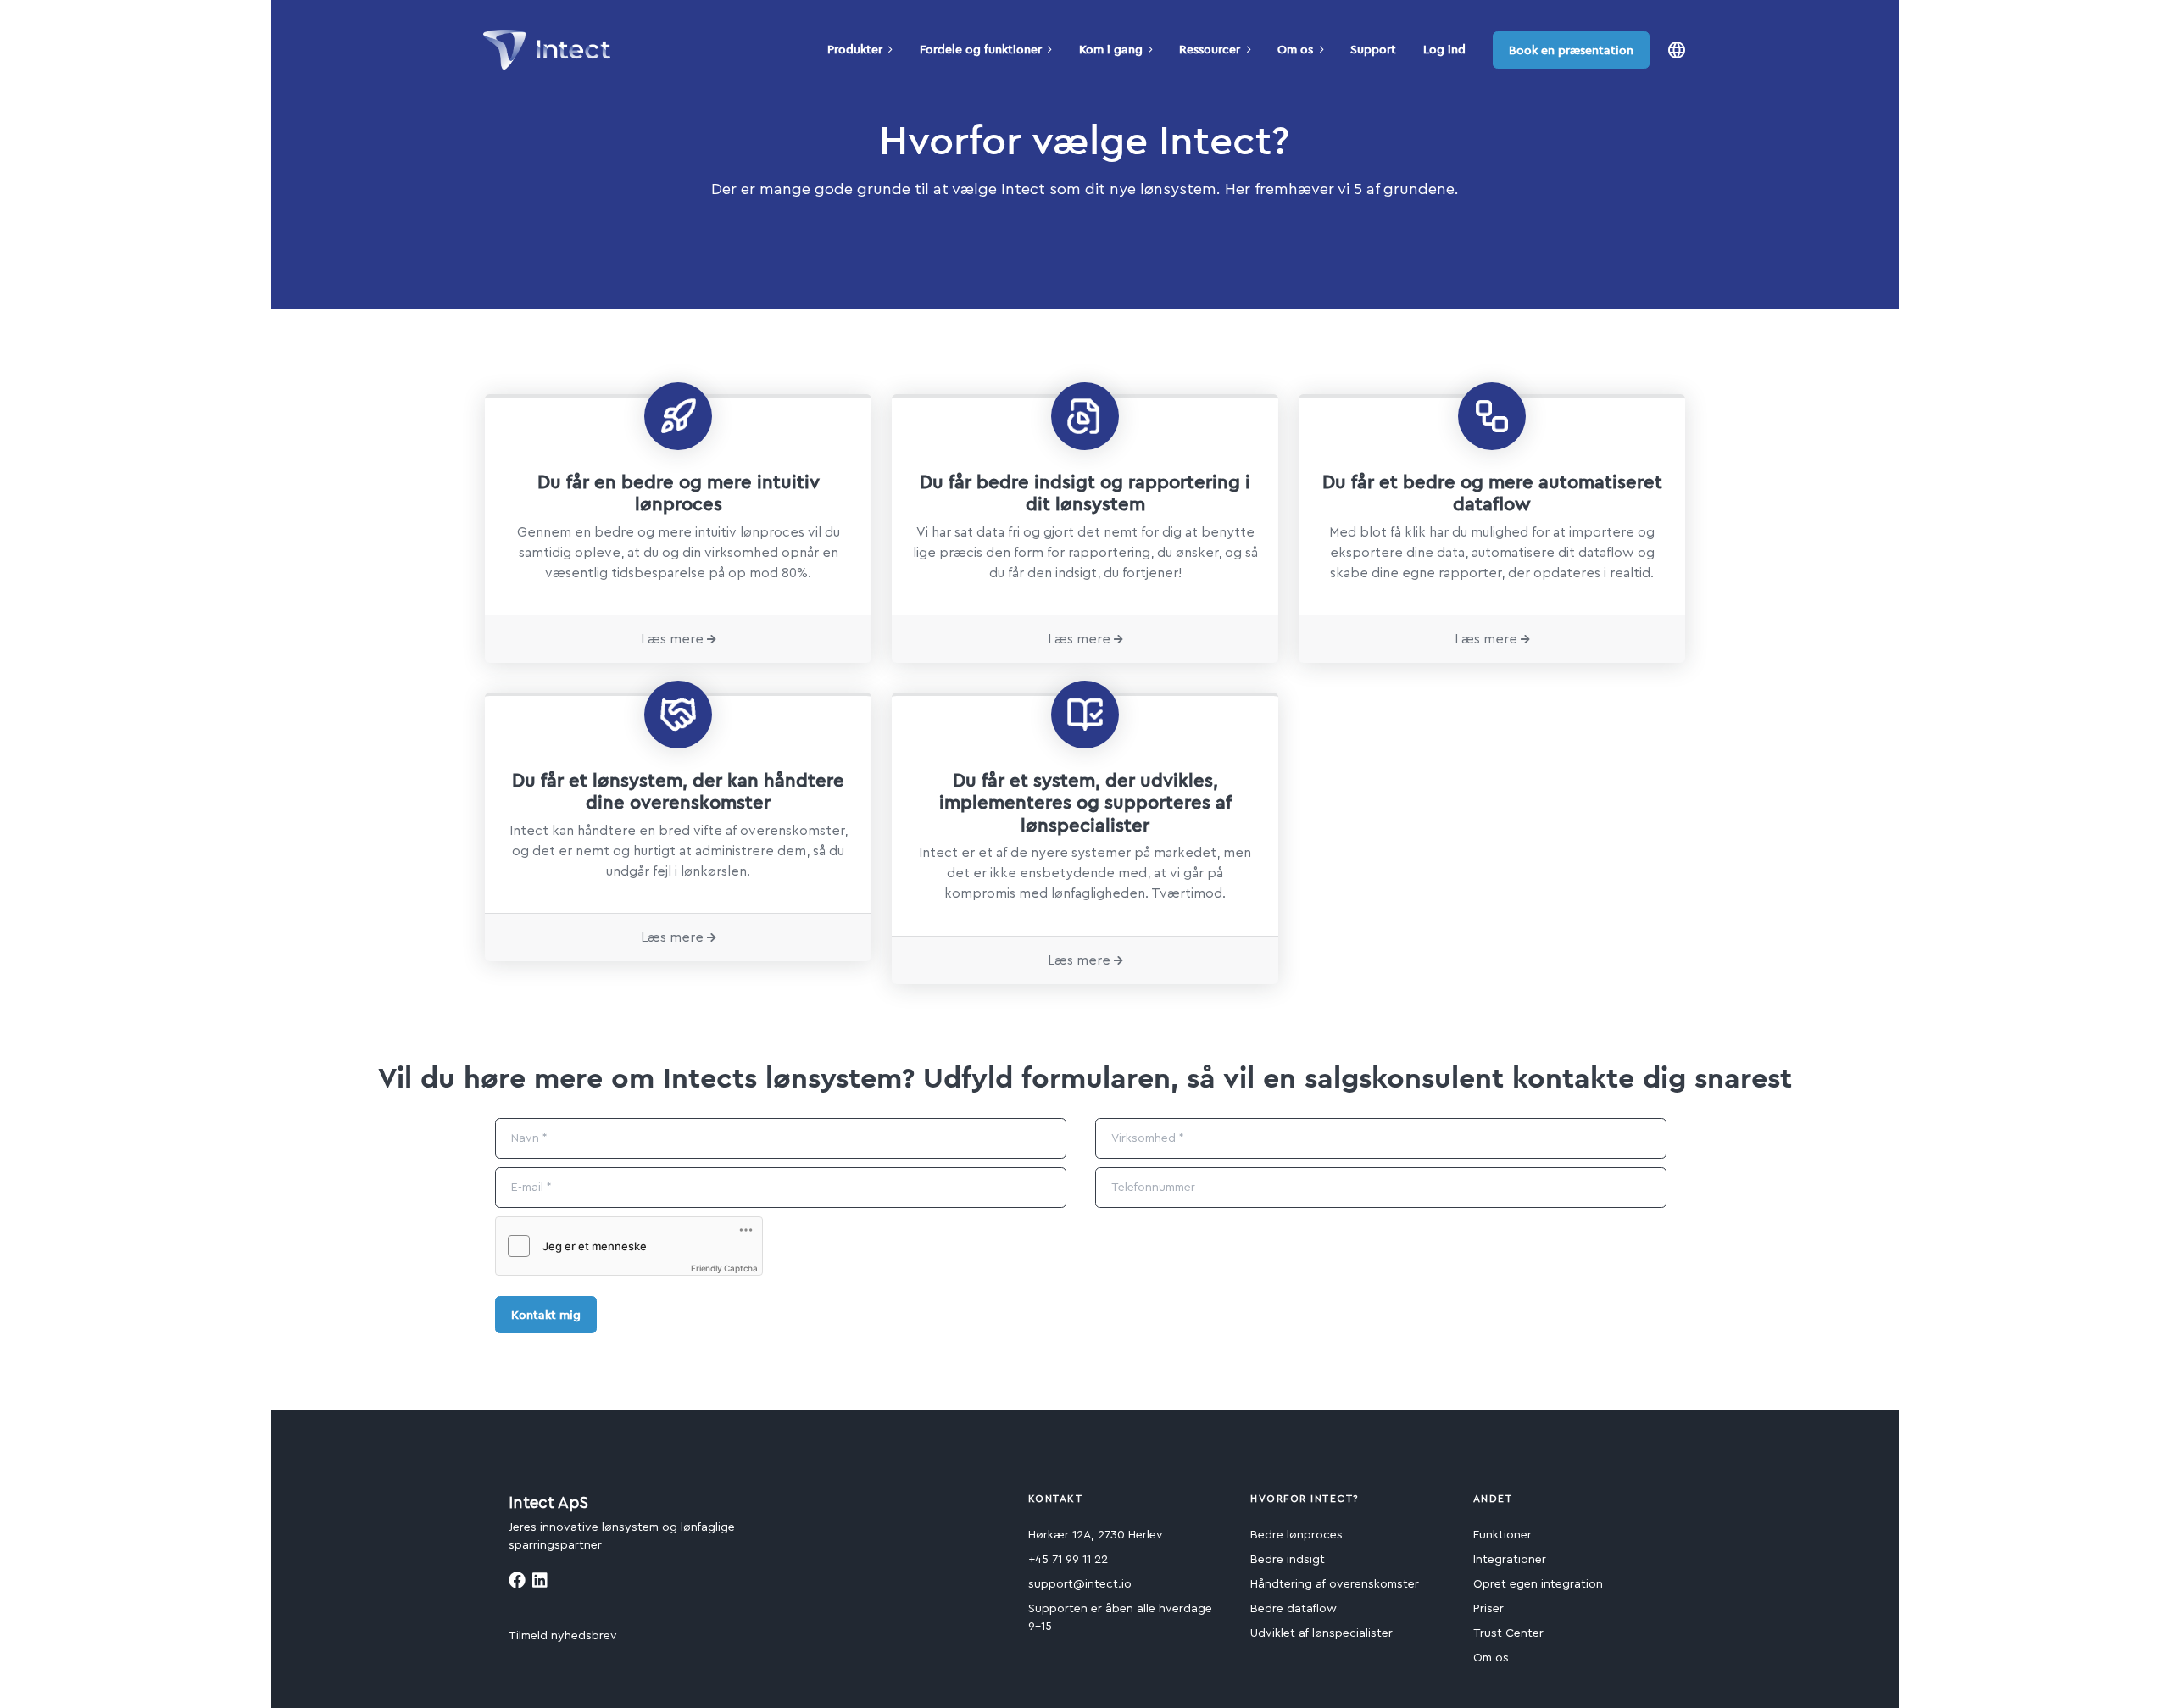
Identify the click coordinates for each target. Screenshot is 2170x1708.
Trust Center (1508, 1633)
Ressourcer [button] (1210, 49)
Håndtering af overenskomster (1335, 1584)
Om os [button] (1295, 49)
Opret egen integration (1538, 1584)
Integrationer (1510, 1560)
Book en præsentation (1571, 50)
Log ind (1444, 49)
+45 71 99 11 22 (1068, 1560)
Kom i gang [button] (1111, 49)
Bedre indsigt (1288, 1560)
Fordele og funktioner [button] (981, 49)
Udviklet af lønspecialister (1321, 1633)
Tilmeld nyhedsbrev (563, 1636)
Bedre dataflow (1294, 1609)
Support (1373, 49)
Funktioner (1502, 1535)
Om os (1491, 1658)
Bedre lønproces (1296, 1535)
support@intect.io (1080, 1584)
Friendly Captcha (724, 1268)
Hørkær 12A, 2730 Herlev (1096, 1535)
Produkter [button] (855, 49)
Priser (1488, 1609)
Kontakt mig (546, 1315)
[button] (1677, 50)
